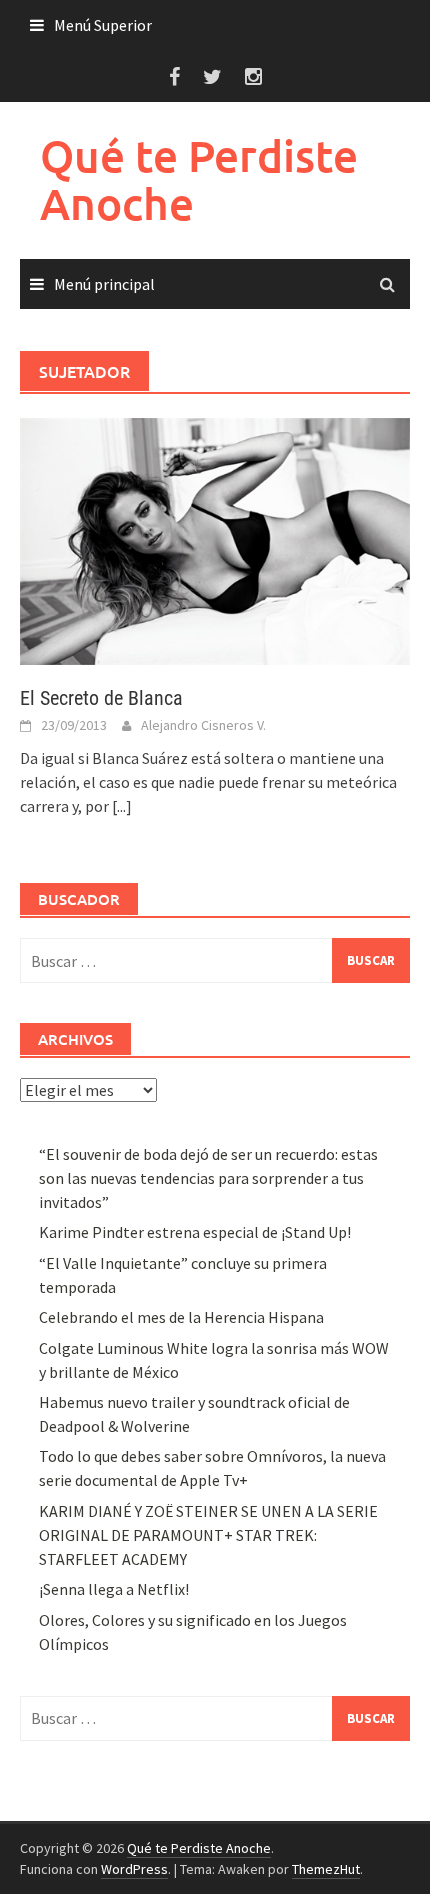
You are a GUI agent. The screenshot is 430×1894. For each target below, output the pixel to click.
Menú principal (104, 284)
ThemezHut (326, 1869)
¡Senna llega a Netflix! (114, 1589)
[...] (122, 806)
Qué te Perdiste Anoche (199, 179)
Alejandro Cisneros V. (203, 725)
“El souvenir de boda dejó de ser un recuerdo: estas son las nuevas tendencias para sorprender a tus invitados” (208, 1178)
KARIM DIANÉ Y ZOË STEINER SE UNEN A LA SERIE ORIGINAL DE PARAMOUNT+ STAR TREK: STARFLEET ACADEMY (208, 1535)
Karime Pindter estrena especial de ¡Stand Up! (195, 1232)
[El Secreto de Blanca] (215, 539)
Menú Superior (103, 25)
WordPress (134, 1869)
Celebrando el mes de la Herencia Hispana (181, 1317)
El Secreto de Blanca (101, 698)
